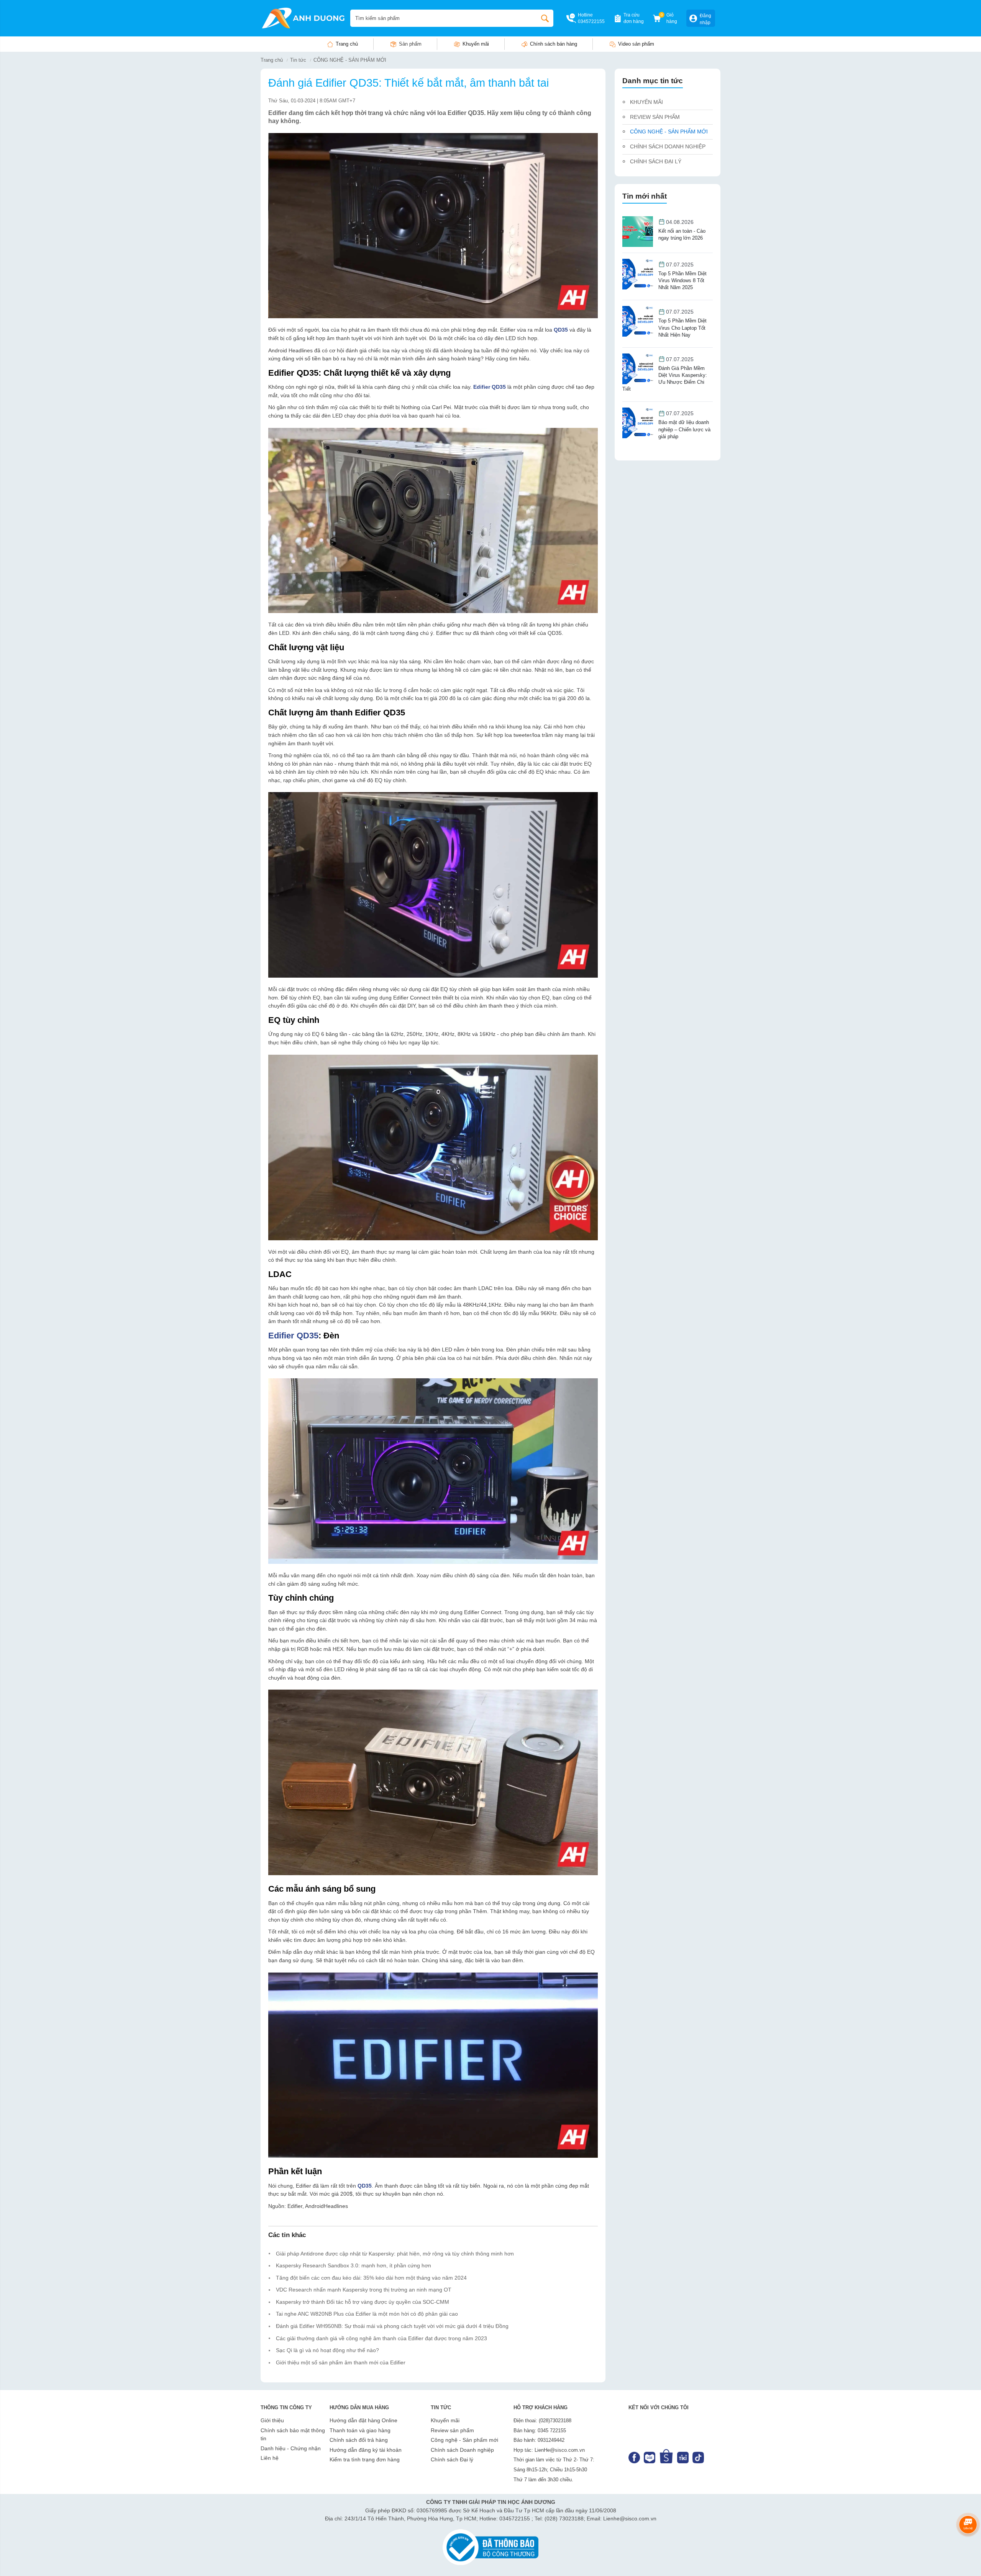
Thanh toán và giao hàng (360, 2430)
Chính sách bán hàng (554, 44)
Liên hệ (270, 2458)
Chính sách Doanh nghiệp (462, 2450)
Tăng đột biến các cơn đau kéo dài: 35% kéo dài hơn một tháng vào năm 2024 (371, 2278)
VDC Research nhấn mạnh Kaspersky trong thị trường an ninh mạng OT (364, 2290)
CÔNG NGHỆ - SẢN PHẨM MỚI (350, 60)
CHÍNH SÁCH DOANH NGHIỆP (668, 146)
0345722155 (591, 21)
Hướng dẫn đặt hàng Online (363, 2420)
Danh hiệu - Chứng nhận (291, 2448)
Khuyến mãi (476, 44)
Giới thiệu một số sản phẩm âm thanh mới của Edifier (341, 2362)
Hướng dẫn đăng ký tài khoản (366, 2450)
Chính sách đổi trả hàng (359, 2440)
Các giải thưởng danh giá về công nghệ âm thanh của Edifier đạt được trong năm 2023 (381, 2338)
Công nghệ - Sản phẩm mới (464, 2440)
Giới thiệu (272, 2420)
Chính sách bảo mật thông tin (293, 2435)
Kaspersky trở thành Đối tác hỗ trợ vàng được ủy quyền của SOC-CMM (363, 2302)
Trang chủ (347, 44)
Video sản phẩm (636, 44)
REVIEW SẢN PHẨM (655, 117)
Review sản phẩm (452, 2430)
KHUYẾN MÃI (646, 102)
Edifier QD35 (293, 1336)
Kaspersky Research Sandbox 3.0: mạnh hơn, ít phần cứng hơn (354, 2265)
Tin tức (298, 60)
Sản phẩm (410, 44)
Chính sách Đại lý (452, 2459)
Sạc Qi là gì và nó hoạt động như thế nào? (327, 2350)
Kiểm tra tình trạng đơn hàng (365, 2459)
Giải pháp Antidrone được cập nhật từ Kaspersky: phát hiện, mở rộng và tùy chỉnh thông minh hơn (395, 2254)
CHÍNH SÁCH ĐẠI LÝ (656, 161)
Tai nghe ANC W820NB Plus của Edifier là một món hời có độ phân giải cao (367, 2314)
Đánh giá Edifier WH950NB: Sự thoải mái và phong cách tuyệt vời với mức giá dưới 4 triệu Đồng (392, 2326)
